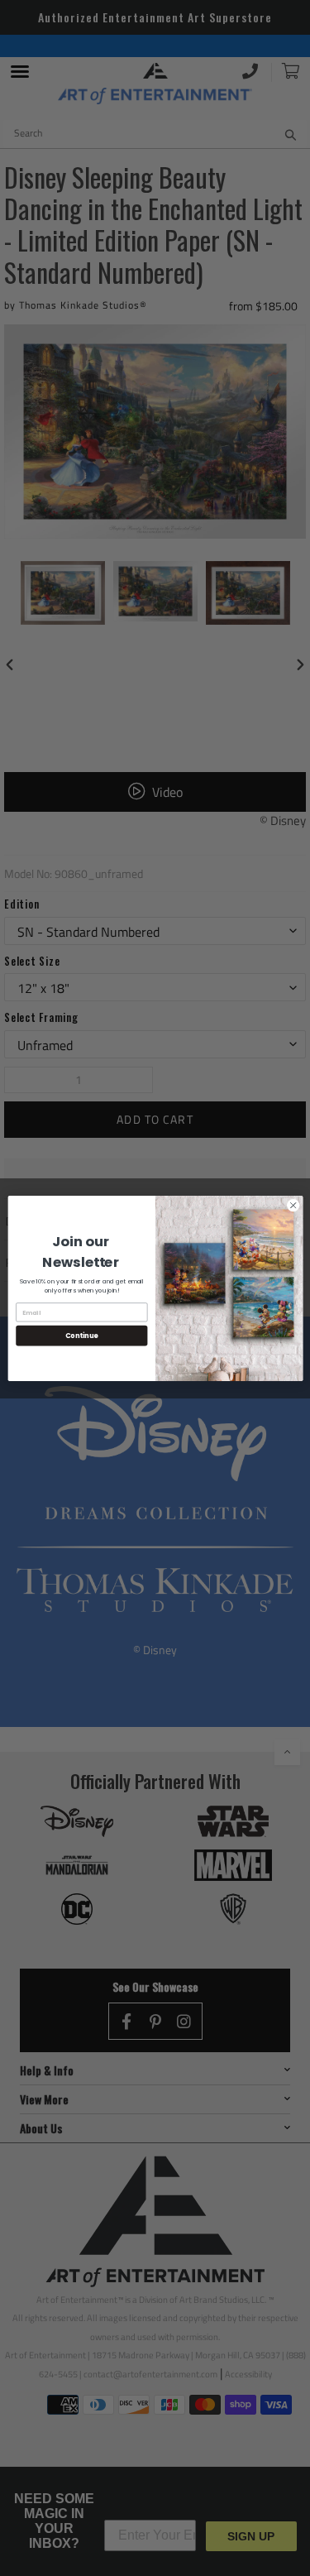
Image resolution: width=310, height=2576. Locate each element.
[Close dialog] (293, 1205)
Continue (81, 1335)
